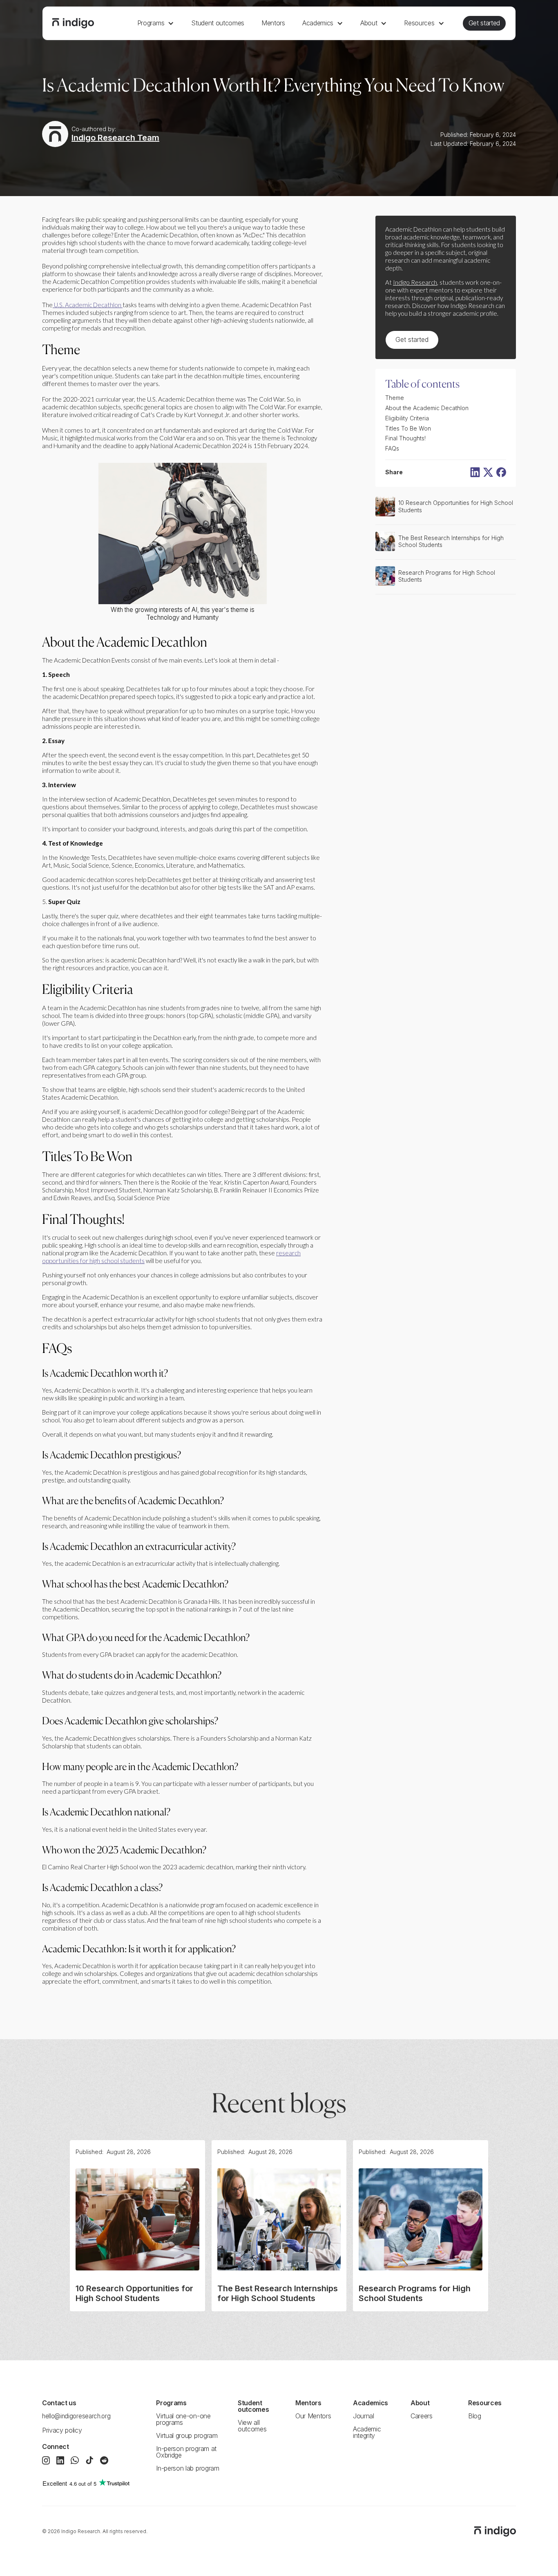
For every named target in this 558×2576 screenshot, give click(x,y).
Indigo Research (415, 282)
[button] (156, 23)
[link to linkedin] (475, 472)
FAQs (392, 449)
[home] (73, 23)
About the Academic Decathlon (427, 408)
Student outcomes (218, 23)
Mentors (273, 23)
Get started (484, 23)
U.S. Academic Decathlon (88, 305)
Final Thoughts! (405, 438)
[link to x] (488, 472)
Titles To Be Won (409, 428)
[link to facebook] (501, 472)
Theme (395, 398)
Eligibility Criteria (407, 418)
